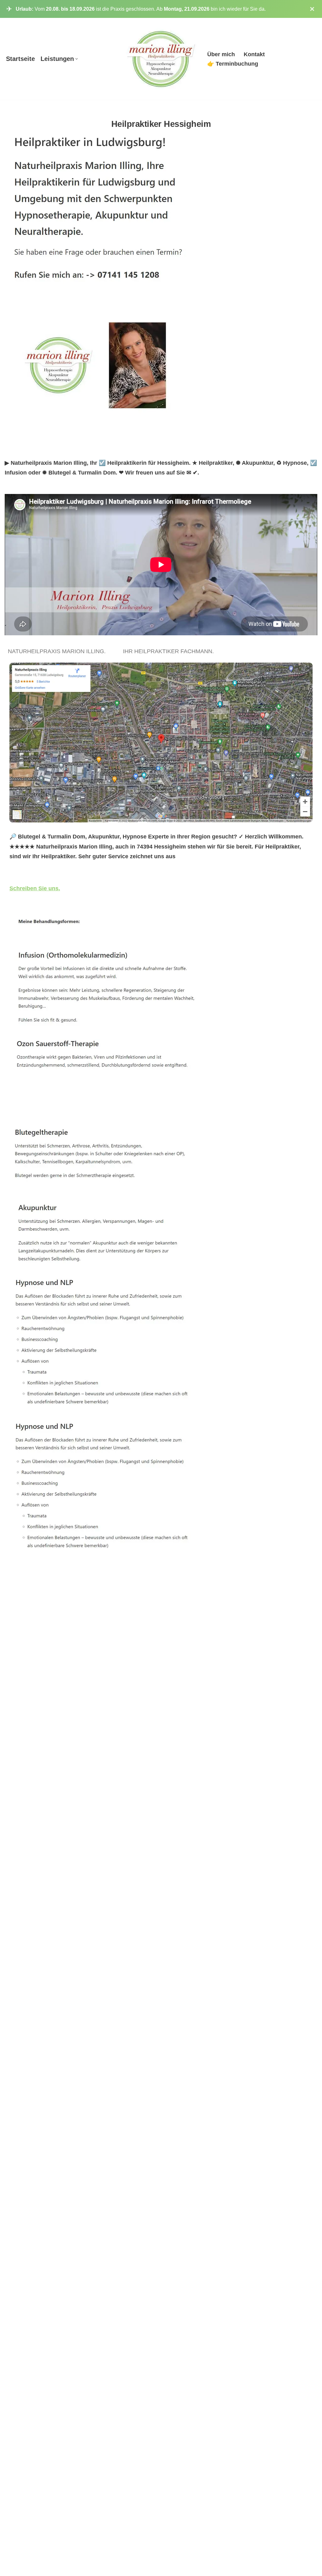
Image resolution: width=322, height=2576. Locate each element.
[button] (77, 59)
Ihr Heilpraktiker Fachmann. (170, 651)
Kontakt (254, 54)
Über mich (221, 54)
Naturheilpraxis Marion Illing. (58, 651)
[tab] (58, 651)
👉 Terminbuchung (233, 64)
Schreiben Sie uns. (35, 888)
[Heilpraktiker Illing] (161, 59)
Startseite (20, 59)
